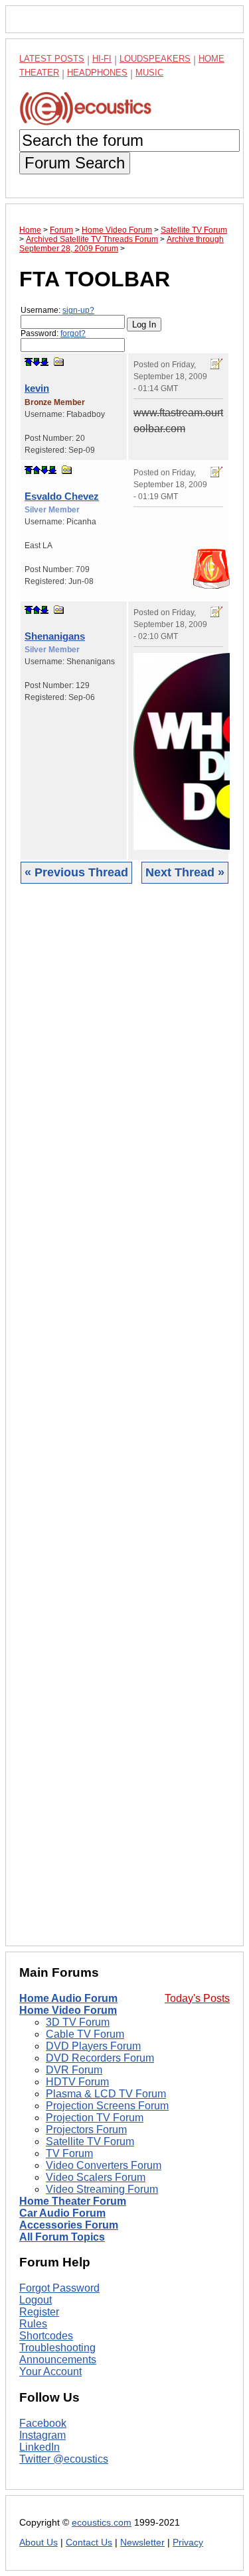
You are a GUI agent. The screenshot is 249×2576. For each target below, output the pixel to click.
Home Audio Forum (68, 1998)
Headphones (97, 73)
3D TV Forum (78, 2022)
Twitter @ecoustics (64, 2459)
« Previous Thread (76, 872)
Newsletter (142, 2543)
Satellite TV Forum (90, 2141)
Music (149, 73)
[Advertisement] (124, 1425)
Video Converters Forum (104, 2165)
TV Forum (69, 2153)
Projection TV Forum (95, 2118)
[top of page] (29, 362)
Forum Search (75, 163)
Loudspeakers (155, 59)
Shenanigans (55, 636)
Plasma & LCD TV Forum (106, 2094)
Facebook (43, 2423)
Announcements (58, 2360)
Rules (33, 2324)
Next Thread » (185, 872)
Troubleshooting (57, 2348)
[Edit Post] (216, 364)
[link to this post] (59, 362)
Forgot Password (59, 2288)
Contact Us (89, 2543)
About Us (39, 2543)
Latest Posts (52, 59)
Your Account (50, 2371)
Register (39, 2312)
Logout (36, 2300)
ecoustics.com (102, 2523)
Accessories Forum (69, 2225)
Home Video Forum (68, 2010)
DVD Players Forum (93, 2046)
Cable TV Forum (85, 2034)
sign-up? (78, 310)
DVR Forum (74, 2070)
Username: (57, 310)
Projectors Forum (86, 2130)
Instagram (42, 2435)
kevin (37, 388)
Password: (53, 333)
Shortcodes (46, 2336)
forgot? (73, 333)
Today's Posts (197, 1998)
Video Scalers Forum (96, 2177)
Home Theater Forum (73, 2201)
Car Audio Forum (62, 2213)
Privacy (188, 2543)
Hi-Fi (102, 59)
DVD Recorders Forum (100, 2058)
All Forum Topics (62, 2237)
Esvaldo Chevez (62, 496)
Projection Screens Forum (107, 2106)
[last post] (44, 362)
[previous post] (37, 470)
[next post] (37, 362)
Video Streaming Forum (102, 2189)
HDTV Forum (77, 2082)
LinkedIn (40, 2447)
